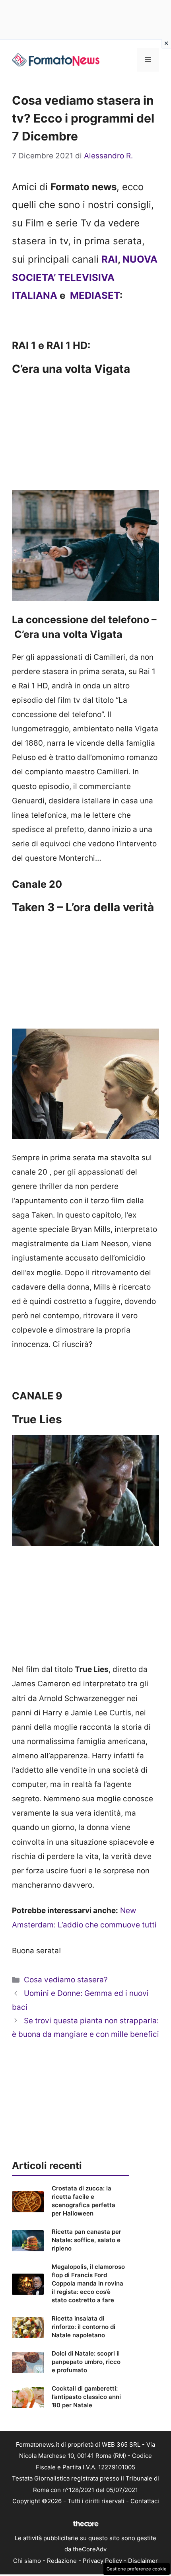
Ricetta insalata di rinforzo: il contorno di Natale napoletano (84, 2327)
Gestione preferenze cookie (137, 2569)
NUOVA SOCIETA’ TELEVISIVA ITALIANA (85, 277)
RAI (110, 259)
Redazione (62, 2561)
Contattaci (145, 2501)
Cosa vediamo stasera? (66, 1980)
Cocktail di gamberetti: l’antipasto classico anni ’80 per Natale (86, 2397)
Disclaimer (143, 2561)
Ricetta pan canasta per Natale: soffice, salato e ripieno (86, 2240)
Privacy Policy (102, 2561)
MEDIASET (95, 295)
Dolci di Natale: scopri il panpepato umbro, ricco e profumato (86, 2362)
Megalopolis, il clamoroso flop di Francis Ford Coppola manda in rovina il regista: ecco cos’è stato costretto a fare (88, 2283)
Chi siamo (27, 2561)
